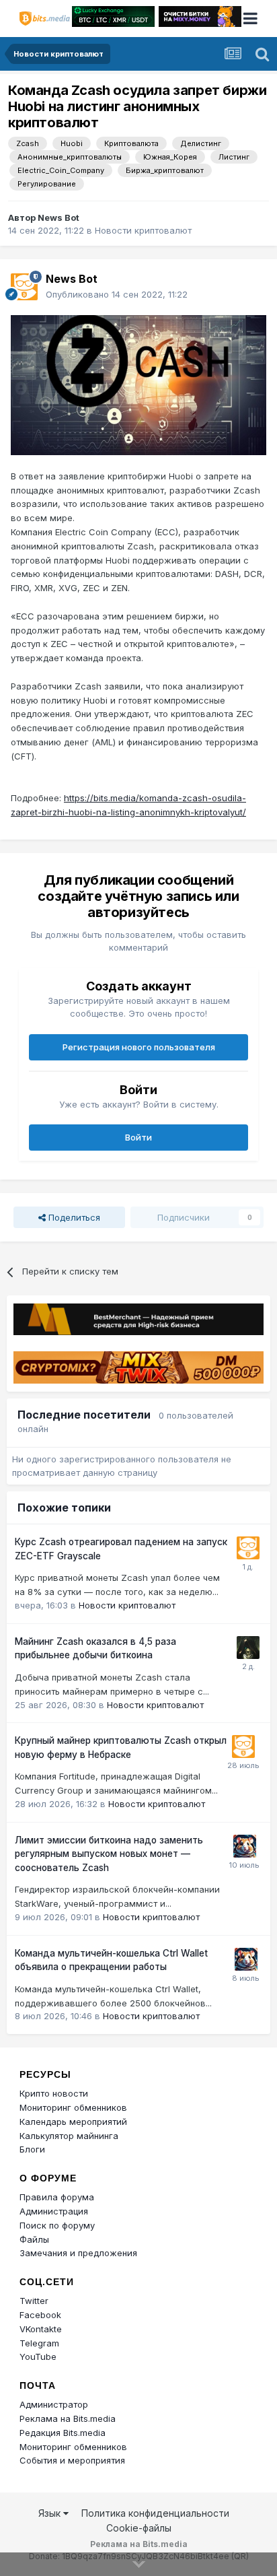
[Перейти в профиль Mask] (245, 1846)
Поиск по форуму (57, 2225)
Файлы (34, 2239)
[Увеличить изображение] (138, 384)
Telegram (39, 2343)
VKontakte (41, 2329)
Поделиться (73, 1217)
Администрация (54, 2211)
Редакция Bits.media (63, 2433)
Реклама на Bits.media (68, 2418)
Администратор (54, 2404)
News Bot (58, 217)
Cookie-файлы (139, 2528)
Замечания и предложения (78, 2253)
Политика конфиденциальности (155, 2513)
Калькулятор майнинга (69, 2136)
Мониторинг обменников (73, 2107)
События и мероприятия (72, 2460)
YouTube (38, 2357)
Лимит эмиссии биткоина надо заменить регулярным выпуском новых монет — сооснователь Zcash (109, 1854)
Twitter (34, 2301)
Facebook (40, 2315)
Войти (138, 1137)
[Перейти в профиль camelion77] (248, 1648)
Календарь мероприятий (73, 2122)
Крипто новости (54, 2093)
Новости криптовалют (143, 230)
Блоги (32, 2149)
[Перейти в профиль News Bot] (24, 287)
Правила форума (57, 2197)
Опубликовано (117, 294)
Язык (51, 2513)
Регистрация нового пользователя (139, 1047)
